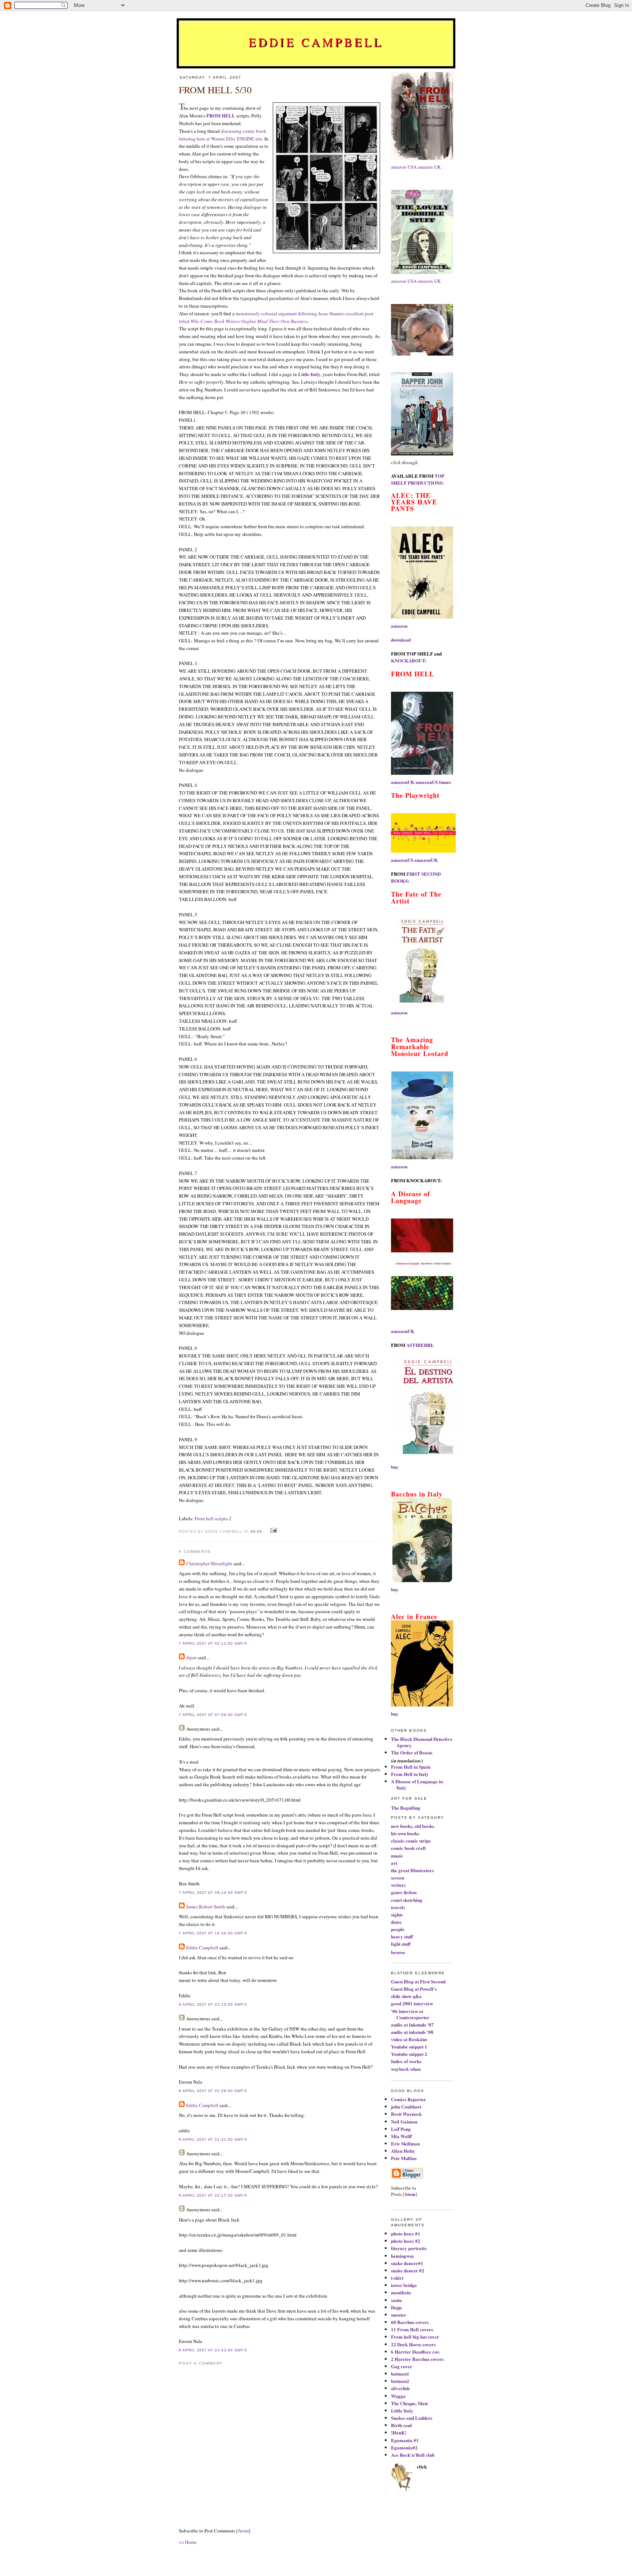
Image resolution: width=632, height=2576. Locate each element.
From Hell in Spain (411, 1767)
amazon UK (429, 167)
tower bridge (404, 2285)
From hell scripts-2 (213, 1518)
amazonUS (427, 782)
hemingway (403, 2256)
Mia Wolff (401, 2136)
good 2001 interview (412, 2003)
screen (398, 1877)
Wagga (398, 2396)
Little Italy (402, 2410)
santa (396, 2300)
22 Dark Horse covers (413, 2344)
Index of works (406, 2061)
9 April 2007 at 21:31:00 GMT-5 (213, 2139)
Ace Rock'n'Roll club (413, 2455)
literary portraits (409, 2248)
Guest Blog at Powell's (414, 1989)
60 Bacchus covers (410, 2322)
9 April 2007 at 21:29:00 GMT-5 (213, 2091)
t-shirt (397, 2278)
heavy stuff (402, 1936)
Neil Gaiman (404, 2121)
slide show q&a (406, 1996)
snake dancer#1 (407, 2263)
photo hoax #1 (406, 2233)
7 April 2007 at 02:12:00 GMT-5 (213, 1643)
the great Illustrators (412, 1870)
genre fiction (404, 1892)
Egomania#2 (404, 2447)
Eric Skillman (405, 2143)
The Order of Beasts (412, 1752)
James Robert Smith (206, 1907)
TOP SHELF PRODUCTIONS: (418, 479)
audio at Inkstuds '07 (412, 2025)
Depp (396, 2307)
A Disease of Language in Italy (417, 1784)
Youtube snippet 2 (409, 2054)
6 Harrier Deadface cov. (415, 2352)
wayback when (406, 2069)
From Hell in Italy (410, 1774)
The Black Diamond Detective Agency (422, 1742)
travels (398, 1907)
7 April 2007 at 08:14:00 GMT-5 (213, 1892)
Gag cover (402, 2366)
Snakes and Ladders (412, 2418)
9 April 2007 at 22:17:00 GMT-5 (213, 2195)
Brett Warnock (406, 2114)
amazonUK (403, 782)
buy (395, 1467)
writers (398, 1885)
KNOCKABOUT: (409, 660)
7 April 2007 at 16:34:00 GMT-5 (213, 1933)
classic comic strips (411, 1841)
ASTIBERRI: (420, 1345)
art (394, 1863)
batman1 (400, 2374)
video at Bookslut (409, 2039)
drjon (191, 1657)
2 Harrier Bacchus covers (417, 2359)
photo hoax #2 (406, 2241)
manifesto (401, 2292)
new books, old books (413, 1826)
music (397, 1856)
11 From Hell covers (412, 2329)
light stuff (401, 1944)
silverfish (400, 2388)
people (398, 1929)
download (401, 640)
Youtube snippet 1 (409, 2046)
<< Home (188, 2542)
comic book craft (408, 1848)
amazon (399, 626)
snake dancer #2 (408, 2270)
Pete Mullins (404, 2158)
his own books (405, 1833)
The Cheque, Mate (410, 2403)
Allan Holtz (403, 2151)
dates (396, 1922)
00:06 (257, 1531)
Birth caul (401, 2425)
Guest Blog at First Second (418, 1981)
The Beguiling (406, 1808)
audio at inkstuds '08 (412, 2032)
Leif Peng (401, 2129)
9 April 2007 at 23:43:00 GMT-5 (213, 2350)
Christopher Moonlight (209, 1563)
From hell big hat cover (415, 2337)
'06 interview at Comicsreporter (410, 2014)
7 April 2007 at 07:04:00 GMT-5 (213, 1715)
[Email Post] (273, 1531)
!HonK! (399, 2432)
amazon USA (404, 167)
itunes (445, 782)
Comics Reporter (409, 2099)
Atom (243, 2531)
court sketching (407, 1900)
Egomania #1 (405, 2440)
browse (398, 1952)
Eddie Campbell (316, 42)
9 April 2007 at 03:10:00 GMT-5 (213, 2004)
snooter (399, 2315)
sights (397, 1914)
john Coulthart (406, 2106)
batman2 (400, 2381)
